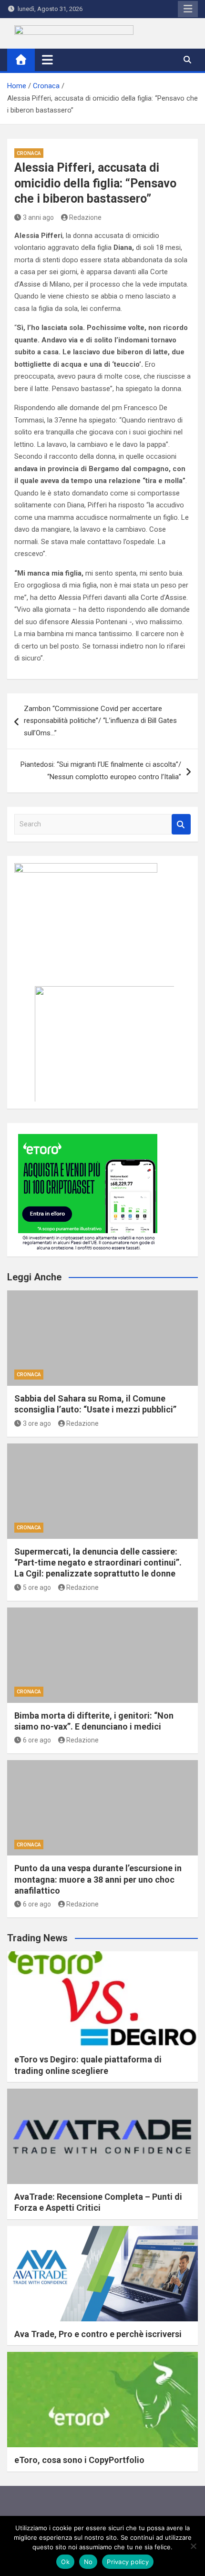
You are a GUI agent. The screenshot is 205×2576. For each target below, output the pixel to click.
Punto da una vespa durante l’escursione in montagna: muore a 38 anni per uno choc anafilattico (98, 1879)
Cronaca (29, 153)
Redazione (85, 217)
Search (181, 824)
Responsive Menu (188, 9)
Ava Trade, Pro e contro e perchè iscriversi (98, 2334)
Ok (65, 2562)
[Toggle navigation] (47, 60)
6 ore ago (37, 1740)
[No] (193, 2546)
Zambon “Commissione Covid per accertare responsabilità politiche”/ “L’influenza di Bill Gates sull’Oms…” (100, 721)
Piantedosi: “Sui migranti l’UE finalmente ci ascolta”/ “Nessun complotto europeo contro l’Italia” (101, 771)
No (88, 2562)
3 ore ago (37, 1423)
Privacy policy (128, 2562)
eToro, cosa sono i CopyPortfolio (79, 2460)
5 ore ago (37, 1587)
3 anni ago (38, 217)
